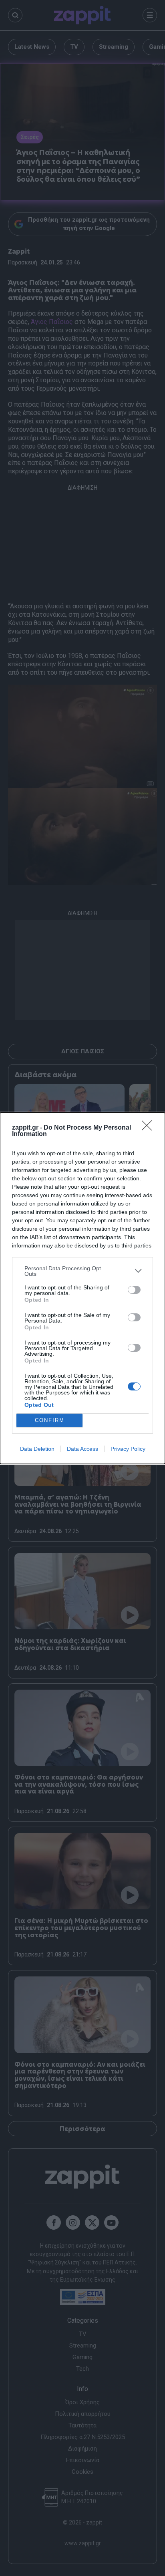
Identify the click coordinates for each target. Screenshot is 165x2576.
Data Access (82, 1449)
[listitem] (82, 1271)
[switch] (134, 1290)
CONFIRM (50, 1420)
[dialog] (82, 1288)
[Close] (149, 1128)
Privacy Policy (128, 1449)
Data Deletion (37, 1449)
